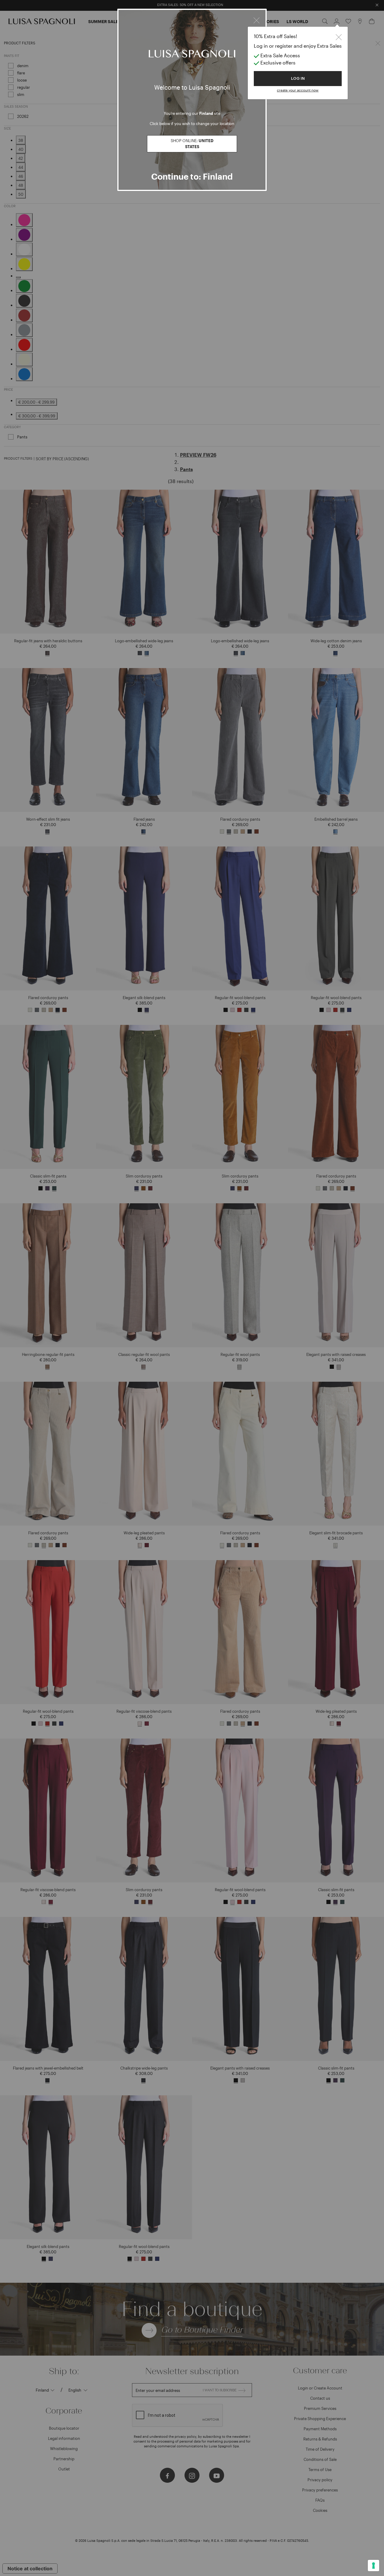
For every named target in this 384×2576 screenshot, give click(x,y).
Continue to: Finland (192, 176)
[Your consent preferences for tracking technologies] (373, 2566)
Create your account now (298, 90)
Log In (298, 78)
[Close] (256, 19)
